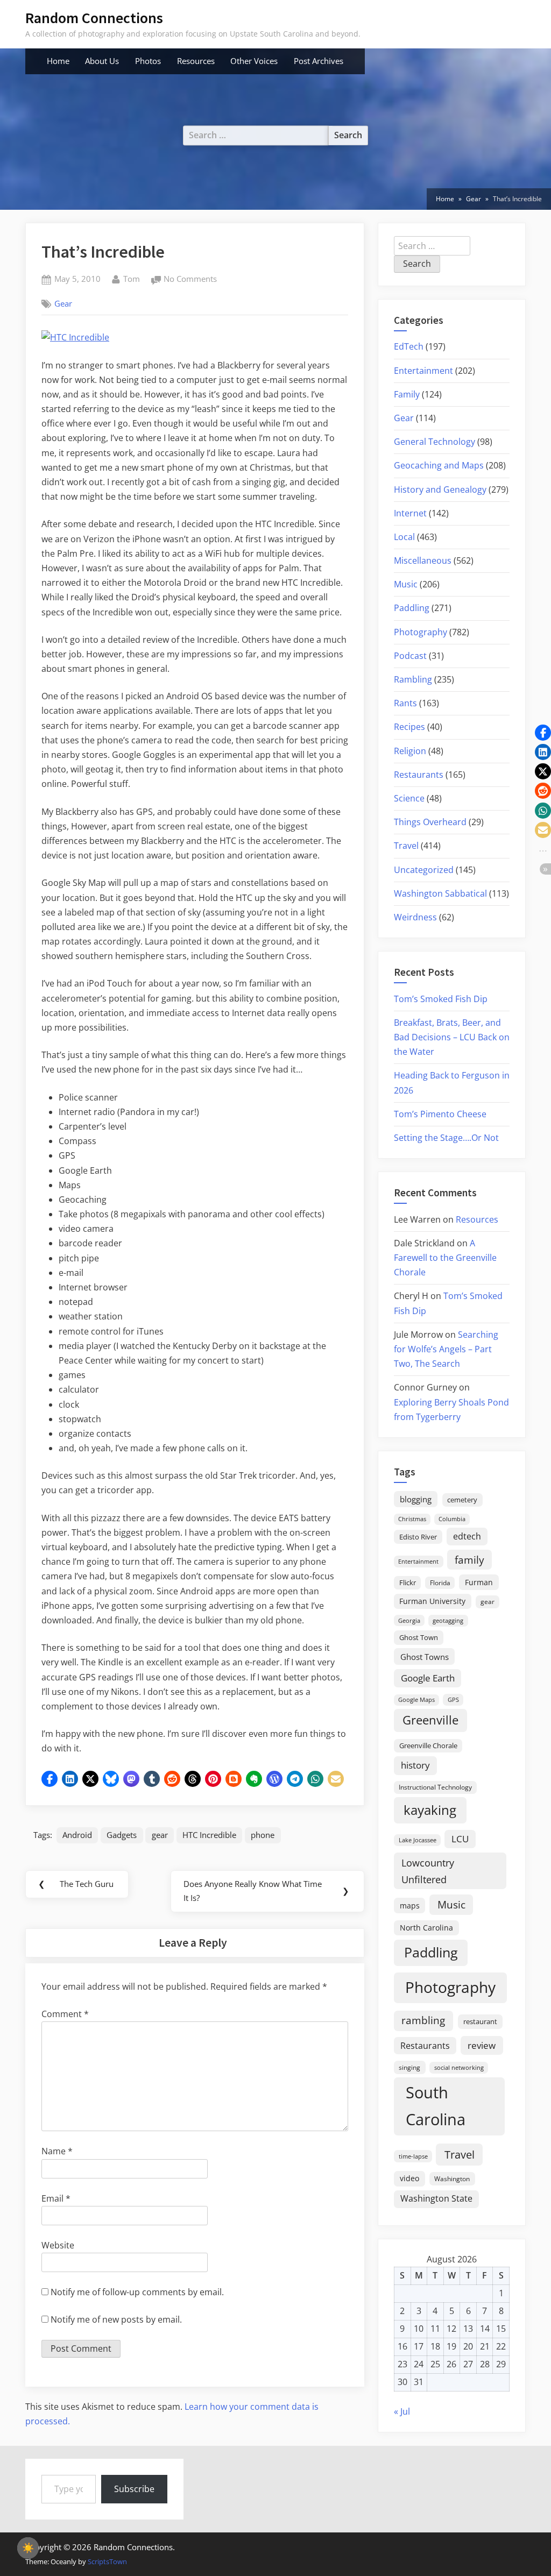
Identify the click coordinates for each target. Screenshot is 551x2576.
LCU (460, 1839)
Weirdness (415, 917)
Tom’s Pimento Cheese (440, 1114)
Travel (406, 846)
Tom (132, 278)
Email (56, 2198)
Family (407, 394)
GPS (453, 1699)
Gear (63, 303)
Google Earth (428, 1678)
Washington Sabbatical (440, 893)
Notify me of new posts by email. (116, 2319)
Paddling (412, 608)
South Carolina (436, 2106)
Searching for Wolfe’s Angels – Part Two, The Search (446, 1349)
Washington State (436, 2198)
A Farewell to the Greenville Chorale (445, 1258)
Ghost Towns (425, 1657)
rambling (423, 2020)
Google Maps (416, 1700)
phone (263, 1835)
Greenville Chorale (428, 1745)
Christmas (412, 1519)
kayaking (430, 1810)
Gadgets (122, 1835)
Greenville (430, 1720)
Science (409, 798)
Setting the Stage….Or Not (446, 1138)
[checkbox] (28, 2548)
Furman (479, 1582)
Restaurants (419, 775)
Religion (410, 751)
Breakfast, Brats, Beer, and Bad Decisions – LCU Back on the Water (452, 1037)
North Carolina (426, 1928)
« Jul (402, 2411)
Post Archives (319, 61)
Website (58, 2245)
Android (77, 1835)
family (469, 1560)
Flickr (408, 1582)
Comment (65, 2014)
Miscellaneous (423, 560)
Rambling (413, 679)
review (482, 2045)
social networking (459, 2067)
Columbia (452, 1519)
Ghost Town (419, 1637)
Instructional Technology (435, 1787)
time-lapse (413, 2156)
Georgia (409, 1621)
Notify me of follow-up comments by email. (137, 2292)
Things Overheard (430, 822)
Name (57, 2151)
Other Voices (254, 61)
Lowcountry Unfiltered (428, 1871)
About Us (102, 61)
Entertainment (423, 371)
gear (160, 1835)
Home (58, 61)
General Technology (435, 442)
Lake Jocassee (418, 1840)
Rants (405, 703)
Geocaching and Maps (439, 465)
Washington (452, 2179)
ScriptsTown (107, 2561)
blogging (416, 1499)
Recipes (409, 727)
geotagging (448, 1620)
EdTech (409, 346)
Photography (421, 632)
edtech (467, 1536)
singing (409, 2067)
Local (404, 537)
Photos (148, 61)
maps (410, 1906)
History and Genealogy (440, 489)
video (409, 2178)
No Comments (190, 280)
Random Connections (94, 18)
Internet (410, 513)
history (415, 1765)
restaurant (480, 2021)
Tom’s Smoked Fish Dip (441, 999)
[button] (50, 1779)
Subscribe (134, 2489)
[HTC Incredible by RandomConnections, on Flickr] (75, 337)
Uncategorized (424, 870)
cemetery (462, 1500)
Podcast (410, 656)
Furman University (432, 1601)
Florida (440, 1582)
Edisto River (418, 1537)
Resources (196, 61)
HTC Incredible (209, 1835)
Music (406, 584)
